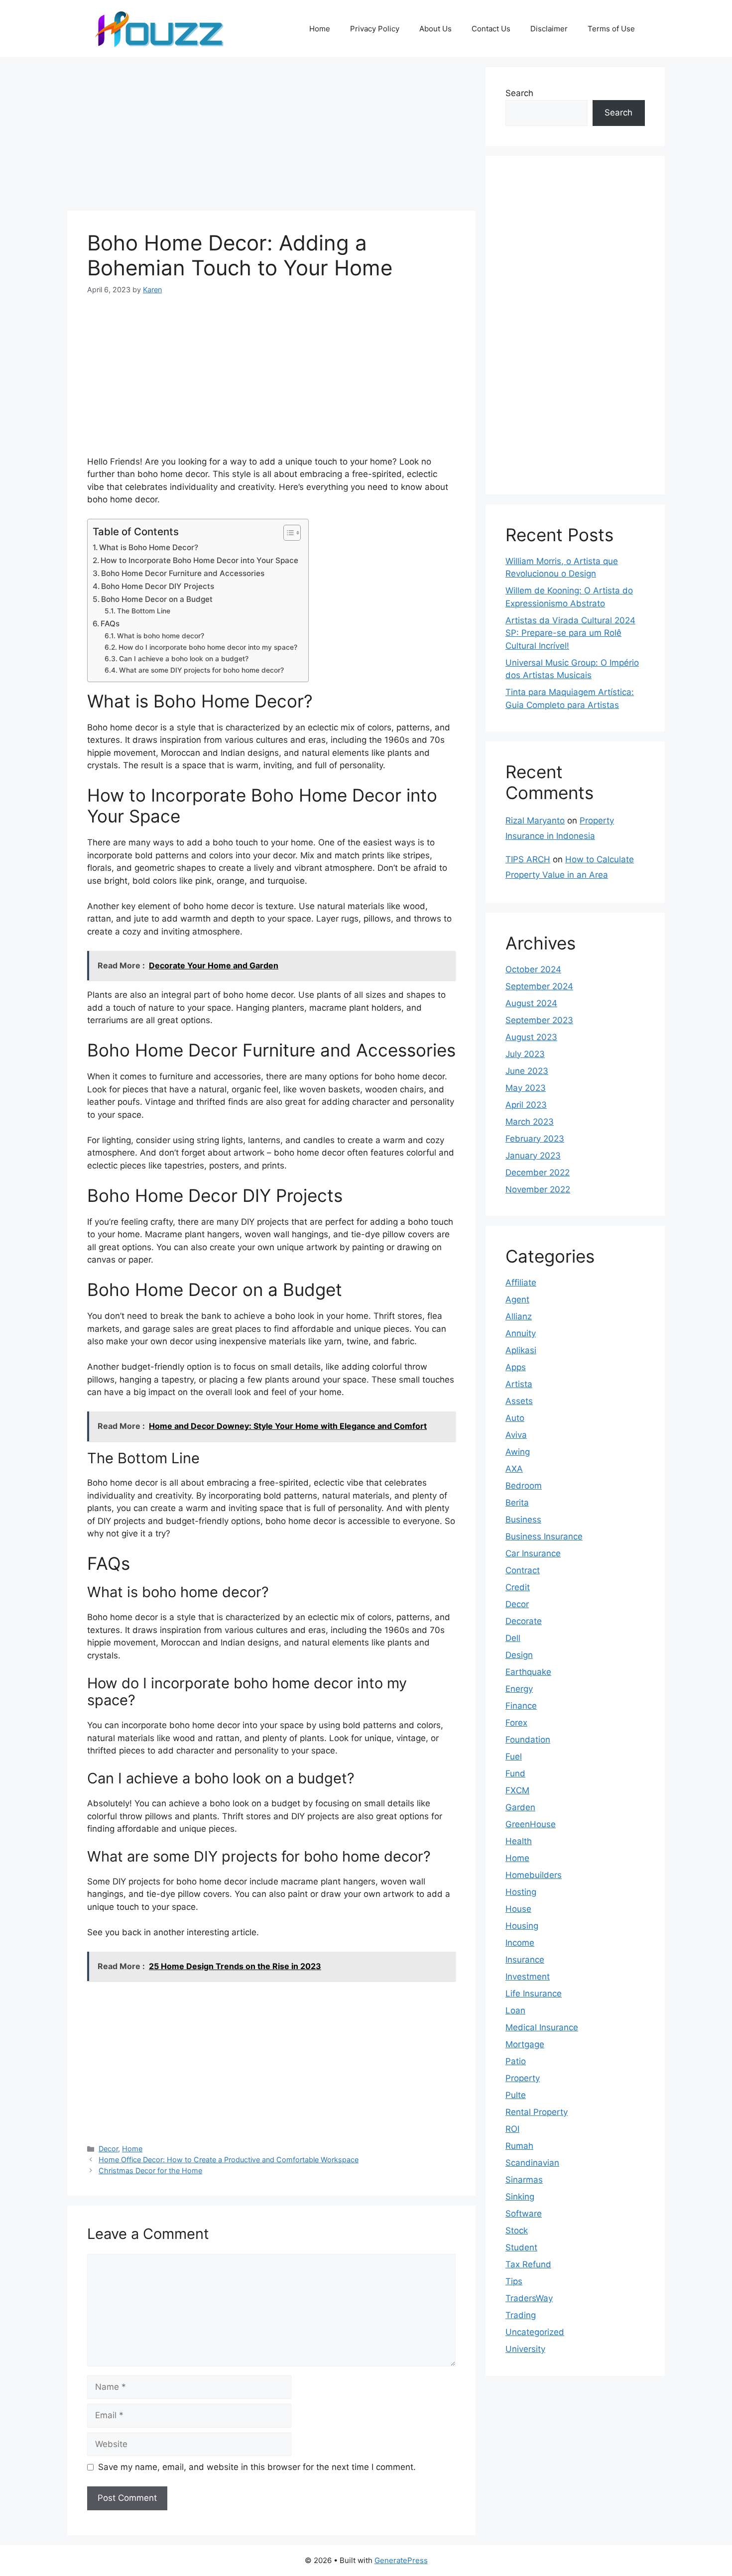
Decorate (524, 1621)
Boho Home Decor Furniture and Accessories (183, 573)
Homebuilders (534, 1875)
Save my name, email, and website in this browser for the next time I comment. (257, 2467)
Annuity (521, 1333)
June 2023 (527, 1071)
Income (520, 1943)
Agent (517, 1299)
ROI (512, 2129)
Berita (517, 1503)
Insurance (525, 1960)
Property (523, 2078)
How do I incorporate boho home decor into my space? (208, 647)
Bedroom (524, 1486)
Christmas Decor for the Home (150, 2170)
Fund (515, 1773)
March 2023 (530, 1122)
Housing (522, 1926)
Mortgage (525, 2044)
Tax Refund (528, 2264)
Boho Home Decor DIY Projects (158, 586)
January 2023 (533, 1156)
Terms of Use (611, 29)
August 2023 (531, 1037)
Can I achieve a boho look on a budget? (184, 659)
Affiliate (521, 1283)
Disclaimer (549, 29)
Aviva (516, 1435)
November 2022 (538, 1189)
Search (519, 93)
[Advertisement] (271, 137)
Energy (519, 1689)
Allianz (519, 1316)
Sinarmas (524, 2180)
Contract (523, 1570)
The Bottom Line (144, 611)
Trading (521, 2315)
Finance (521, 1706)
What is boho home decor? (161, 636)
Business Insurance (544, 1536)
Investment (528, 1977)
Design (519, 1655)
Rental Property (537, 2112)
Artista (519, 1384)
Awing (518, 1452)
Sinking (520, 2197)
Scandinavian (532, 2163)
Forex (516, 1723)
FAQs (110, 624)
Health (519, 1841)
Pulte (516, 2095)
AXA (514, 1469)
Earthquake (528, 1672)
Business (523, 1520)
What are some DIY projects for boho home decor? (201, 670)
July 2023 (525, 1054)
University (525, 2349)
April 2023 (526, 1105)
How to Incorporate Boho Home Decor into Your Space (199, 560)
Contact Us (491, 29)
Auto (515, 1418)
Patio (516, 2061)
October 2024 (533, 969)
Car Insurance (533, 1553)
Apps (516, 1367)
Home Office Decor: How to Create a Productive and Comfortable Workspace (229, 2160)
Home (320, 29)
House (518, 1909)
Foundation (528, 1740)
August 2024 (531, 1003)
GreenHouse (531, 1824)
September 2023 (539, 1020)
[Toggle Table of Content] (287, 533)
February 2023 (535, 1139)
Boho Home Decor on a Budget (157, 599)
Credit (518, 1587)
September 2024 (539, 986)
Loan (515, 2010)
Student (521, 2247)
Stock (517, 2230)
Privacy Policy (375, 29)
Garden (520, 1807)
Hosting (521, 1892)
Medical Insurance (542, 2027)
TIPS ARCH (528, 859)
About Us (435, 29)
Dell (513, 1638)
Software (524, 2214)
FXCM (517, 1790)
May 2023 (526, 1088)
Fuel (514, 1756)
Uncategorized (535, 2332)
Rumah (519, 2146)
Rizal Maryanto (535, 820)
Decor (108, 2149)
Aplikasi (521, 1350)
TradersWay (529, 2298)
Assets (519, 1401)
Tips (514, 2281)
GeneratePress (401, 2560)
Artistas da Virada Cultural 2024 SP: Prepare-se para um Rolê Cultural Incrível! (570, 633)
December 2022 (538, 1172)
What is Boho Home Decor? (149, 547)
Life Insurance (534, 1993)
